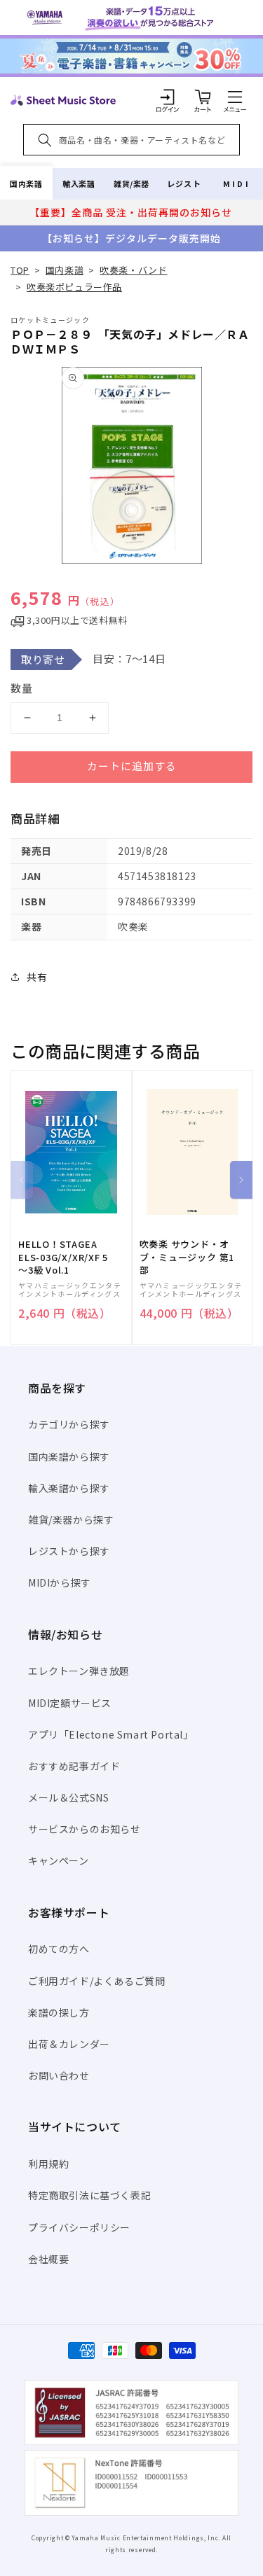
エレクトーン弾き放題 (79, 1671)
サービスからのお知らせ (85, 1829)
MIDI (237, 183)
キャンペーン (59, 1860)
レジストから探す (69, 1551)
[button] (235, 97)
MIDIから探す (60, 1582)
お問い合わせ (59, 2075)
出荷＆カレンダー (69, 2044)
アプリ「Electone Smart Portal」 (111, 1734)
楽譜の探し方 (59, 2012)
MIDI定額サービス (70, 1703)
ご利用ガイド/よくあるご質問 (96, 1981)
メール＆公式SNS (68, 1797)
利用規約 (48, 2164)
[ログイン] (168, 97)
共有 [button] (37, 977)
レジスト (184, 183)
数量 (22, 688)
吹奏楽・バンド (133, 270)
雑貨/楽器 (131, 183)
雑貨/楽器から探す (71, 1519)
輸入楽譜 (79, 183)
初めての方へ (59, 1949)
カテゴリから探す (69, 1424)
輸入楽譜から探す (69, 1488)
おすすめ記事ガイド (74, 1766)
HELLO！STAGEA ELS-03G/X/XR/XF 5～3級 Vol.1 (63, 1257)
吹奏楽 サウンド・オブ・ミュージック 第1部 (187, 1257)
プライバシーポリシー (79, 2227)
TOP (20, 270)
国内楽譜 (26, 183)
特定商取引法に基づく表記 (89, 2195)
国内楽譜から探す (69, 1456)
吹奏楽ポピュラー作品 (74, 287)
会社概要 (48, 2259)
